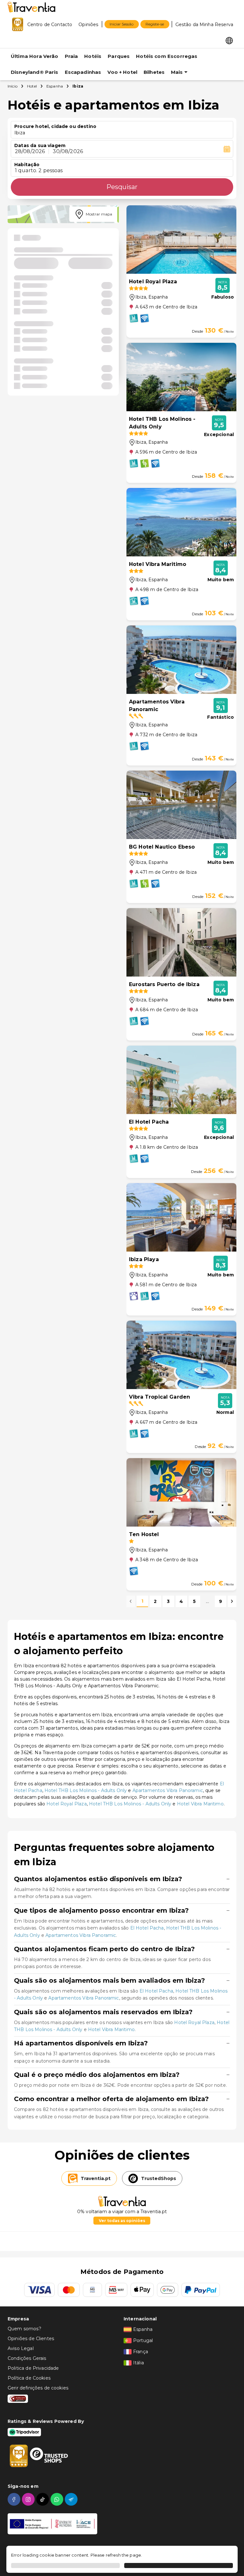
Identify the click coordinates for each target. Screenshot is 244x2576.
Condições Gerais (27, 2358)
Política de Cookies (29, 2378)
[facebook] (15, 2499)
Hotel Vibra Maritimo (200, 1804)
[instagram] (29, 2499)
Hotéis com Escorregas (167, 56)
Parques (119, 56)
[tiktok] (43, 2499)
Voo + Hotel (122, 72)
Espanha (55, 86)
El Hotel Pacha (147, 1928)
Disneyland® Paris (35, 72)
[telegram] (72, 2499)
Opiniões (88, 25)
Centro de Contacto (50, 25)
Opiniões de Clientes (31, 2339)
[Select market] (229, 40)
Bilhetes (154, 72)
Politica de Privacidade (33, 2368)
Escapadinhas (83, 72)
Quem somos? (24, 2329)
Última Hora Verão (35, 56)
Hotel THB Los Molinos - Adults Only (86, 1790)
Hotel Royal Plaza (67, 1804)
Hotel (32, 86)
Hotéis (93, 56)
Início (13, 86)
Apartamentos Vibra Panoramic (168, 1790)
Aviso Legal (21, 2348)
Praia (71, 56)
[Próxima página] (232, 1601)
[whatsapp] (58, 2499)
